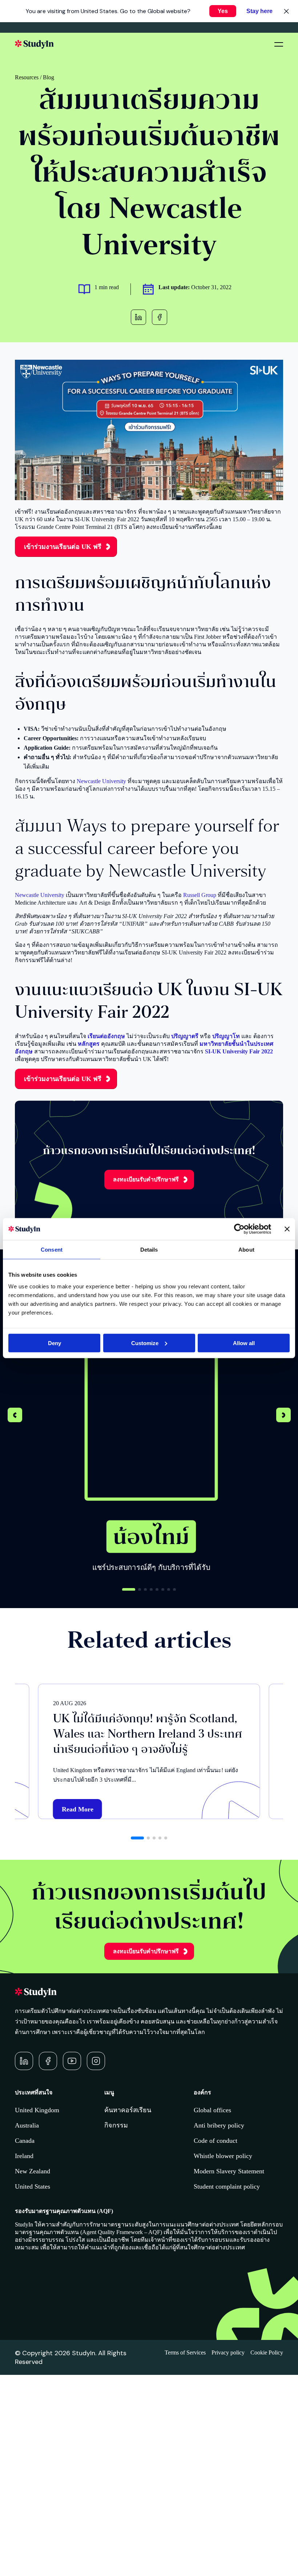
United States (33, 2186)
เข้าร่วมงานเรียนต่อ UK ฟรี (63, 547)
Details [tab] (149, 1250)
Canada (25, 2141)
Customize (145, 1343)
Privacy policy (228, 2352)
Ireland (24, 2156)
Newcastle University (101, 781)
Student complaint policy (227, 2186)
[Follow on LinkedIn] (24, 2061)
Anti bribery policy (219, 2125)
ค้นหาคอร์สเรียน (128, 2110)
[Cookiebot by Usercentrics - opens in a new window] (239, 1229)
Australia (27, 2125)
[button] (283, 1416)
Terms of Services (185, 2352)
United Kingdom (37, 2110)
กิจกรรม (116, 2125)
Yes (223, 11)
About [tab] (246, 1250)
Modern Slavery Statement (229, 2171)
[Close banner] (287, 1229)
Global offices (212, 2110)
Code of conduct (216, 2141)
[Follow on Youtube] (72, 2061)
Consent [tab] (52, 1250)
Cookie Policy (267, 2352)
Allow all (244, 1343)
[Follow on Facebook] (48, 2061)
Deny (55, 1343)
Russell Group (200, 895)
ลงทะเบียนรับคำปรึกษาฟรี (146, 1179)
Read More (78, 1809)
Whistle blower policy (223, 2156)
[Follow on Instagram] (96, 2061)
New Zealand (33, 2171)
